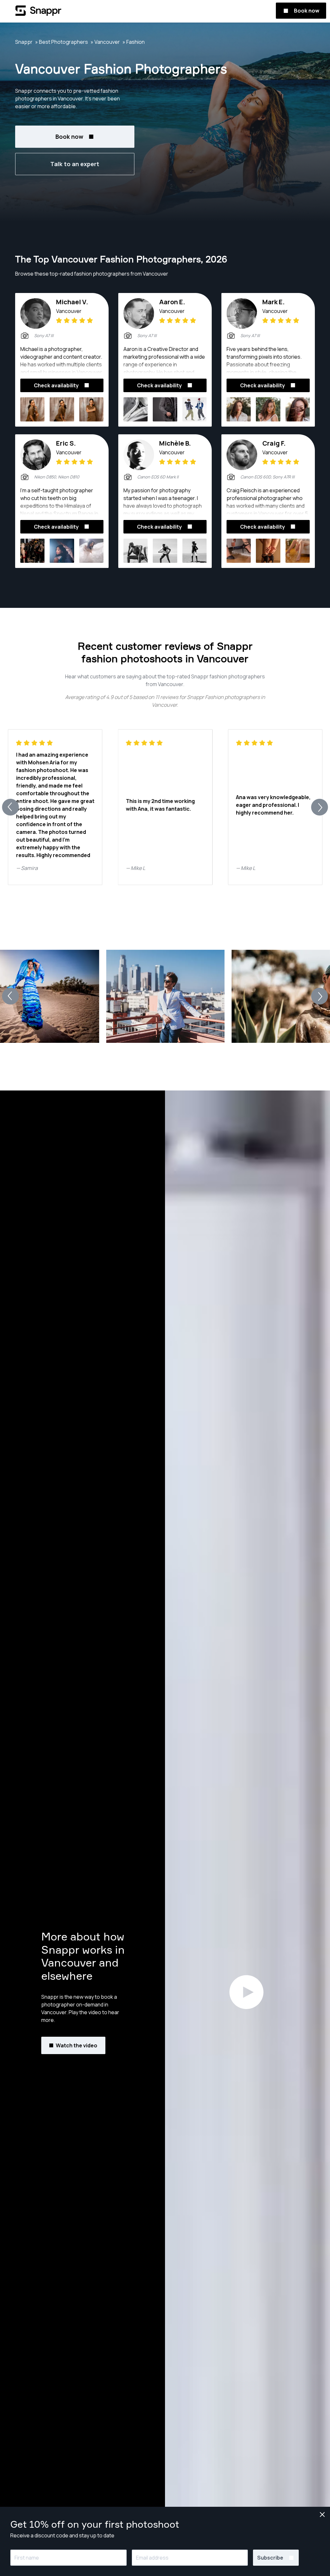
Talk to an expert (75, 164)
